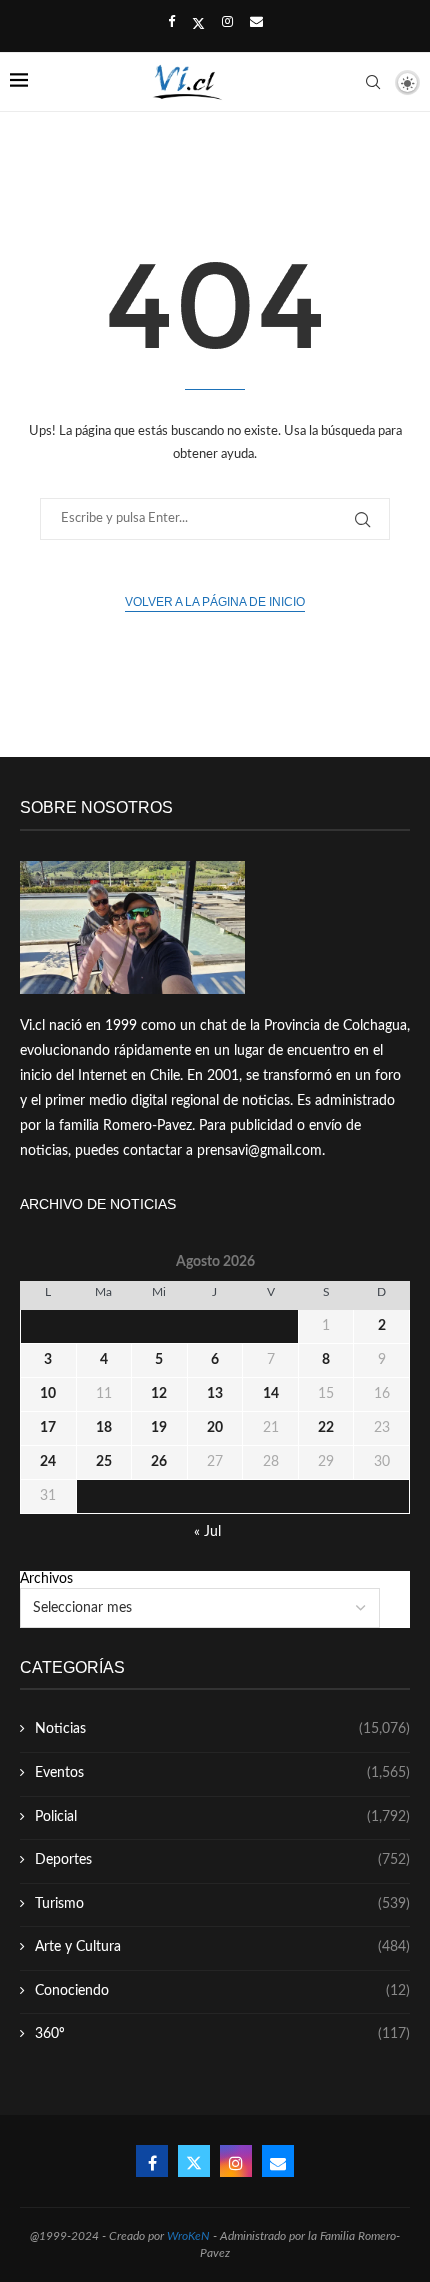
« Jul (207, 1532)
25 (104, 1462)
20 (215, 1428)
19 (159, 1428)
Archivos (46, 1579)
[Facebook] (171, 23)
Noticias (222, 1729)
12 (159, 1394)
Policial (222, 1817)
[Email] (256, 23)
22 (326, 1428)
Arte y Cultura (222, 1947)
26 (159, 1462)
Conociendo (222, 1991)
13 (215, 1394)
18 (104, 1428)
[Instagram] (227, 23)
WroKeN (188, 2236)
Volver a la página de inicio (215, 602)
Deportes (222, 1860)
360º (222, 2034)
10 (48, 1394)
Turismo (222, 1904)
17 (48, 1428)
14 (271, 1394)
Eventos (222, 1773)
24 (48, 1462)
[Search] (373, 82)
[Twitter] (198, 24)
